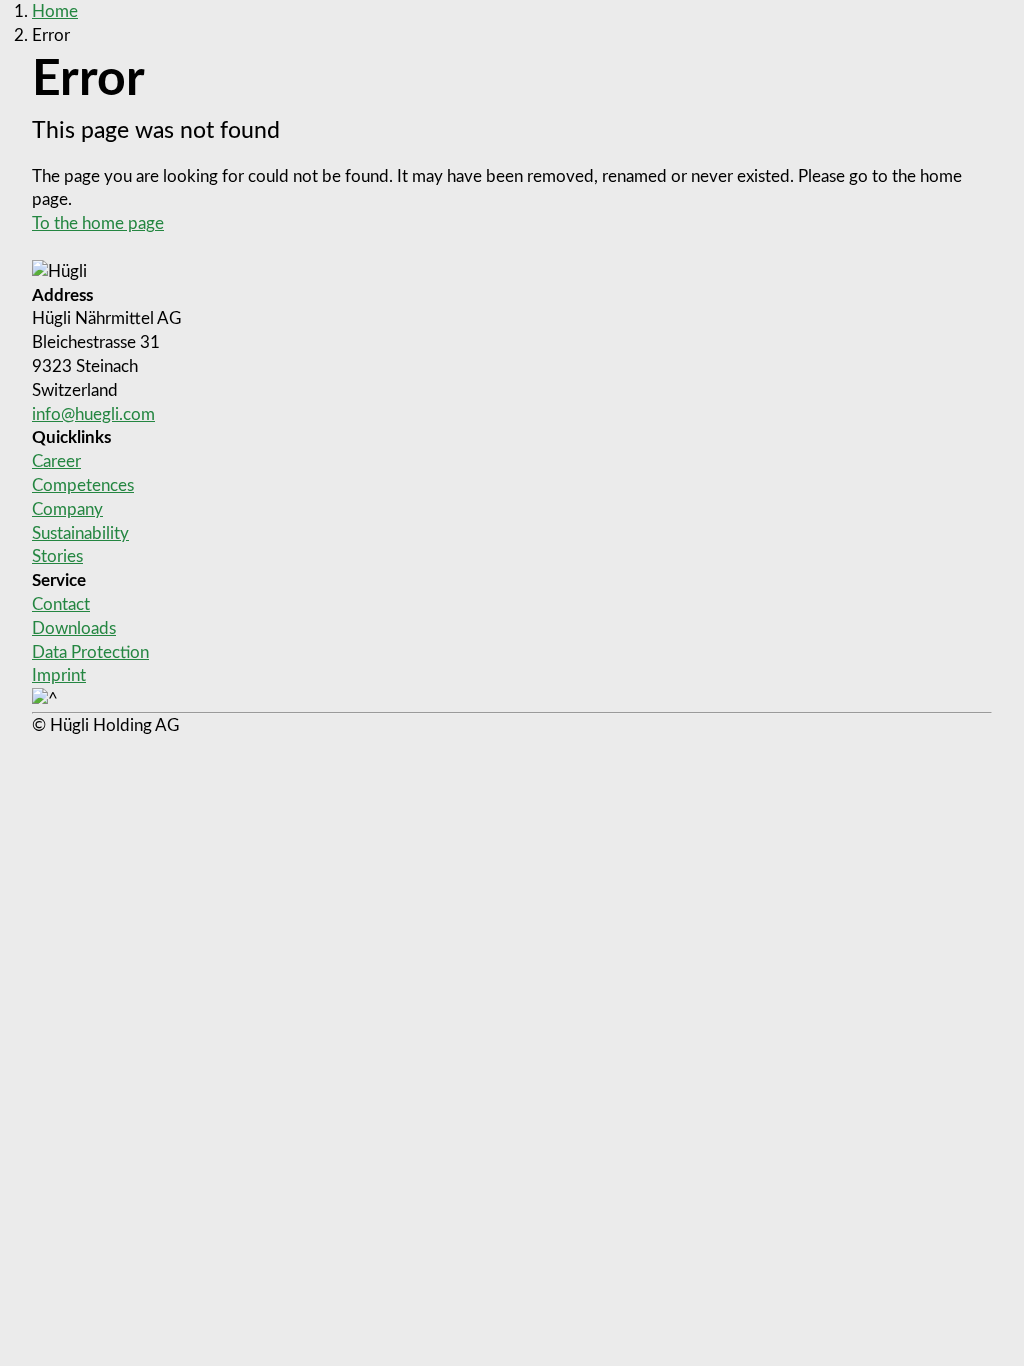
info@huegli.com (93, 414)
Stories (57, 556)
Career (56, 461)
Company (67, 509)
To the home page (98, 223)
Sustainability (80, 533)
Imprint (59, 675)
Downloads (74, 628)
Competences (83, 485)
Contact (61, 604)
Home (55, 11)
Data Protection (90, 652)
